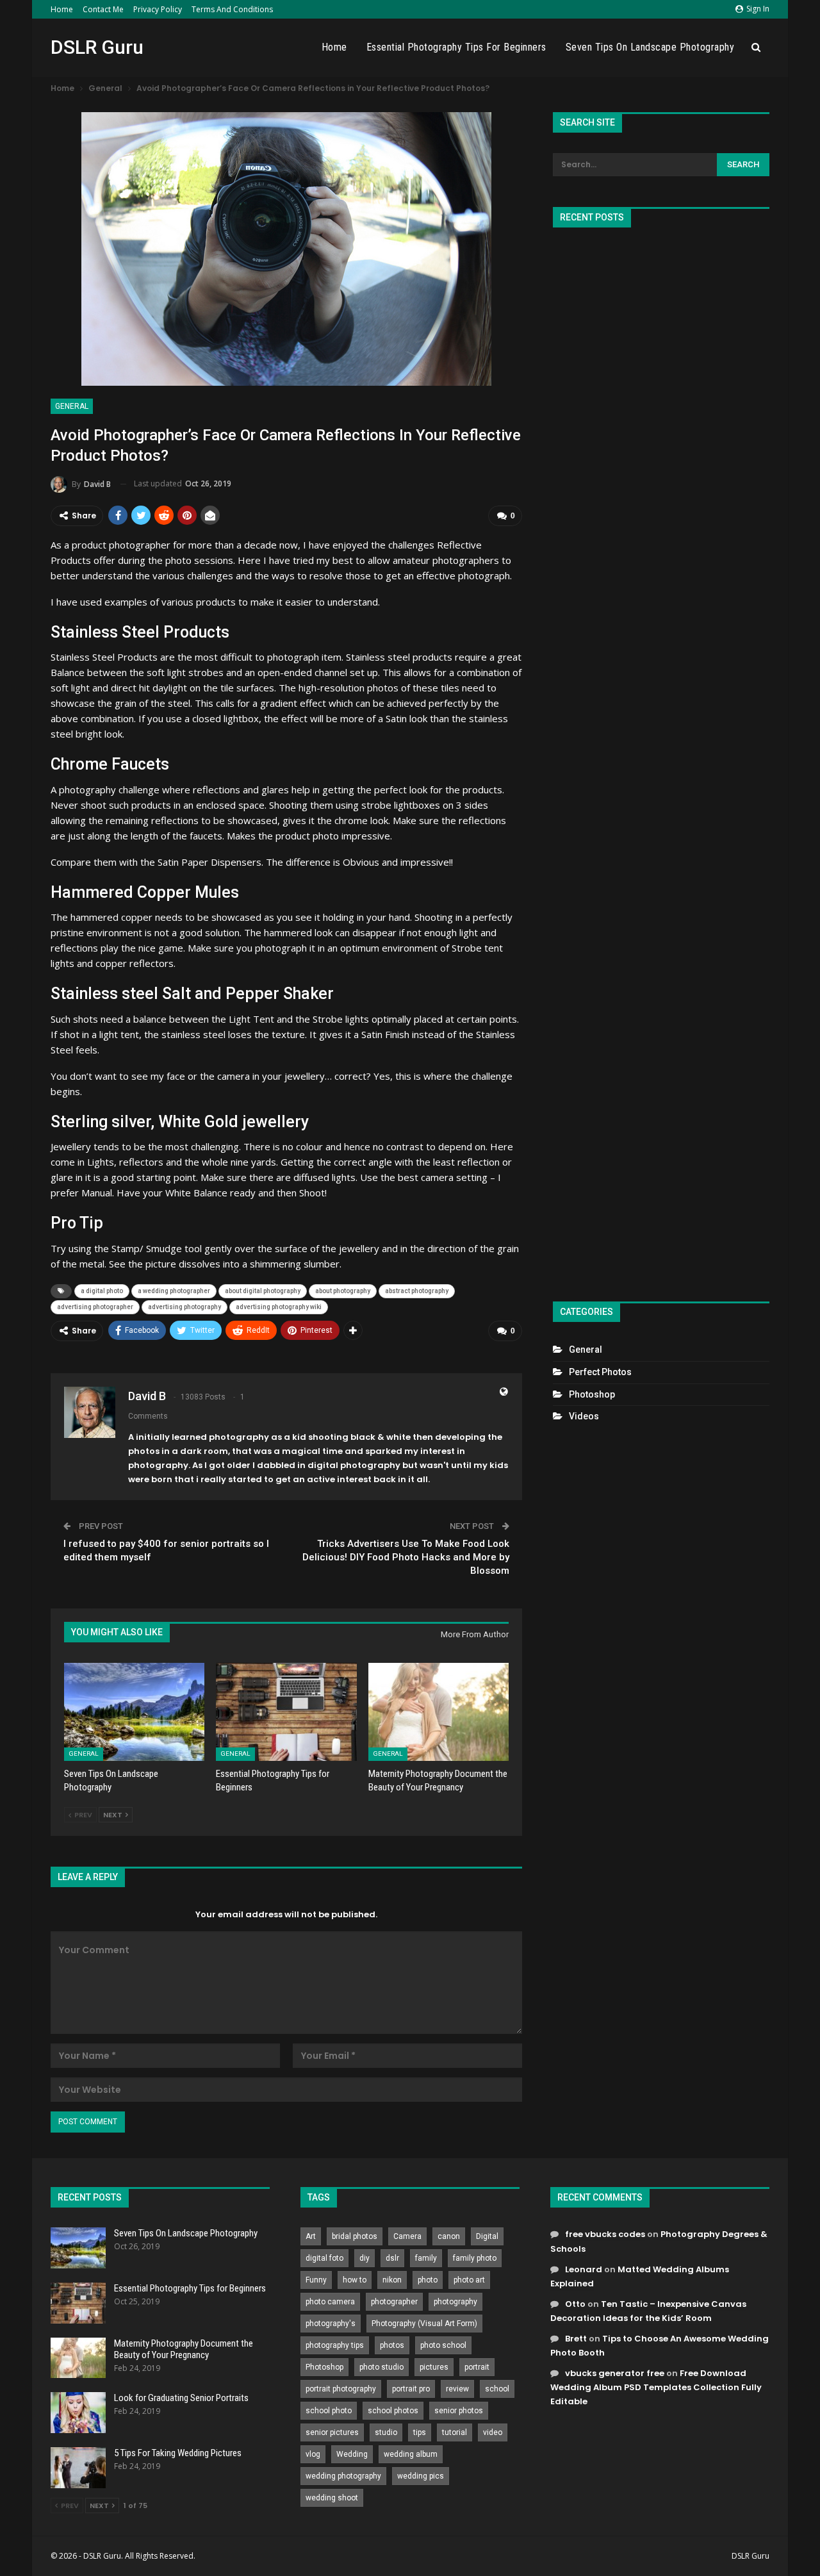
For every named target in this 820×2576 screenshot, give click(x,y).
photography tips (335, 2345)
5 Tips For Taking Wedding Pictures (178, 2453)
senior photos (459, 2411)
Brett (576, 2339)
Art (311, 2236)
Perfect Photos (600, 1372)
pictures (434, 2367)
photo (428, 2280)
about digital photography (263, 1291)
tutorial (455, 2432)
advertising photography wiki (279, 1307)
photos (392, 2345)
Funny (316, 2280)
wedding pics (421, 2476)
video (493, 2432)
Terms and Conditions (232, 9)
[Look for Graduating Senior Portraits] (78, 2413)
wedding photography (343, 2476)
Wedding (352, 2454)
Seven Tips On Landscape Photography (650, 47)
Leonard (584, 2269)
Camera (407, 2236)
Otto (575, 2304)
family (426, 2258)
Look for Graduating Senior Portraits (181, 2398)
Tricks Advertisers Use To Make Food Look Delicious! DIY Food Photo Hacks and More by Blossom (406, 1557)
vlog (313, 2454)
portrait (477, 2367)
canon (449, 2236)
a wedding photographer (174, 1291)
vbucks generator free (615, 2373)
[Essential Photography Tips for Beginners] (286, 1712)
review (457, 2389)
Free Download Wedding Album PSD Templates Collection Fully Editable (656, 2387)
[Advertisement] (661, 759)
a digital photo (102, 1291)
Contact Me (103, 9)
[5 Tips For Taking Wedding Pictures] (78, 2468)
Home (62, 9)
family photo (475, 2258)
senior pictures (332, 2432)
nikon (392, 2280)
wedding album (411, 2454)
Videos (584, 1416)
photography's (331, 2324)
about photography (343, 1291)
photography (455, 2302)
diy (365, 2258)
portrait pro (411, 2389)
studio (386, 2432)
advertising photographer (95, 1307)
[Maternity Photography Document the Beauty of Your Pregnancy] (439, 1712)
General (72, 406)
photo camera (330, 2302)
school (497, 2389)
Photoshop (592, 1394)
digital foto (324, 2258)
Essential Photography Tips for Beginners (456, 47)
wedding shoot (332, 2498)
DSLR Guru (97, 47)
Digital (487, 2236)
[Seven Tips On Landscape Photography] (134, 1712)
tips (420, 2432)
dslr (392, 2258)
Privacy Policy (158, 9)
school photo (329, 2411)
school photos (393, 2411)
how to (355, 2280)
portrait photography (341, 2389)
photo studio (381, 2367)
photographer (394, 2302)
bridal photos (355, 2236)
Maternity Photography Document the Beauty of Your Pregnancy (184, 2349)
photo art (469, 2280)
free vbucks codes (605, 2234)
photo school (443, 2345)
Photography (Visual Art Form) (424, 2324)
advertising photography (184, 1307)
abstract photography (417, 1291)
